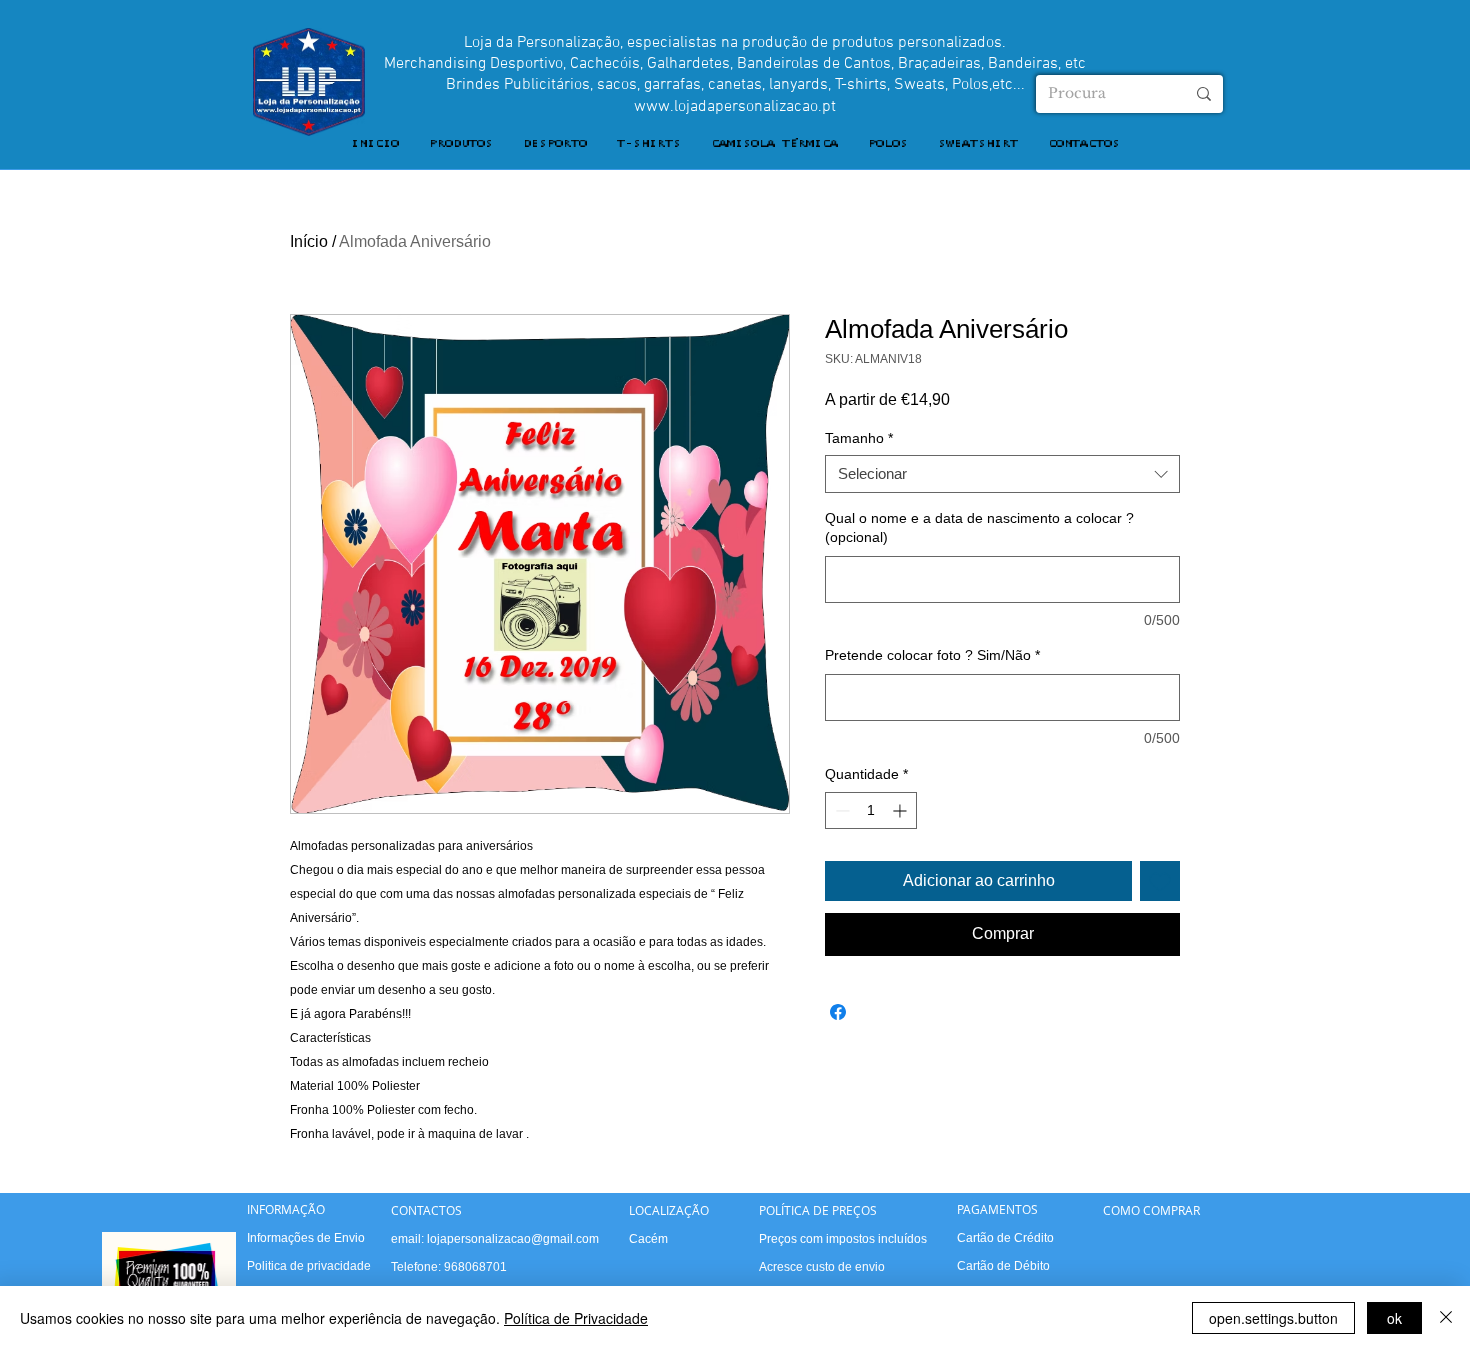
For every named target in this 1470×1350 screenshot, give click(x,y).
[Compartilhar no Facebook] (838, 1012)
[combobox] (1002, 474)
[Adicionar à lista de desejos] (1160, 881)
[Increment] (901, 810)
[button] (461, 144)
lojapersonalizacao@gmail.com (513, 1239)
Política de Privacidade (576, 1318)
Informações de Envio (306, 1238)
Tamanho (859, 438)
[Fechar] (1446, 1318)
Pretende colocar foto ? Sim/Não (932, 655)
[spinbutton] (871, 810)
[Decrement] (840, 810)
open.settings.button (1273, 1318)
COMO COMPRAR (1151, 1210)
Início (309, 241)
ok (1394, 1318)
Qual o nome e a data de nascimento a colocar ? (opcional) (979, 528)
